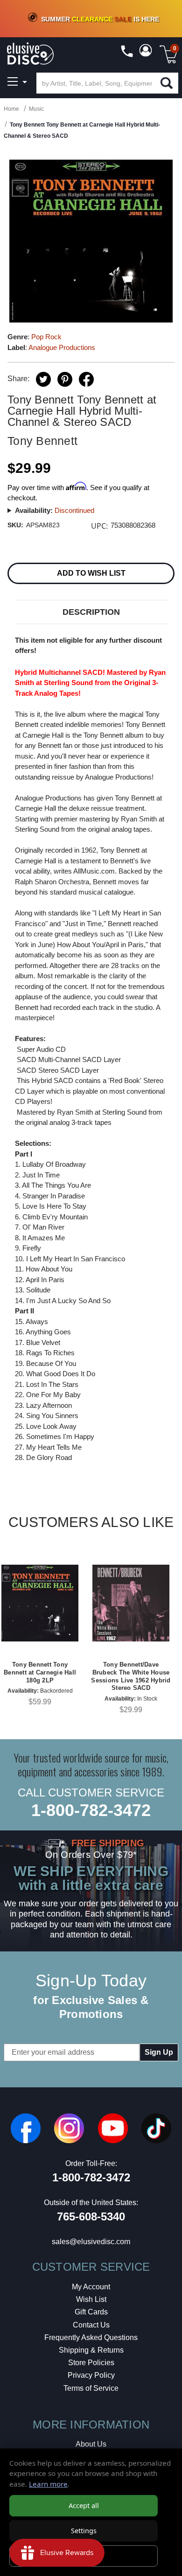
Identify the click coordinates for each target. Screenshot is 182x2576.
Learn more (48, 2484)
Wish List (91, 2299)
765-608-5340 (91, 2216)
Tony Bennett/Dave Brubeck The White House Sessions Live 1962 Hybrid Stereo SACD (131, 1676)
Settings (84, 2531)
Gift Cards (91, 2312)
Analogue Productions (62, 347)
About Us (91, 2444)
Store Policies (91, 2363)
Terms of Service (91, 2388)
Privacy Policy (91, 2375)
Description (91, 612)
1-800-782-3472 (91, 1810)
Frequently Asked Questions (91, 2337)
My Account (91, 2287)
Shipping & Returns (91, 2350)
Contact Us (91, 2325)
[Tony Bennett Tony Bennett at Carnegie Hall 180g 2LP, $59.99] (40, 1603)
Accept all (84, 2505)
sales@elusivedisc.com (91, 2242)
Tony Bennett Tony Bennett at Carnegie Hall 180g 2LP (40, 1672)
